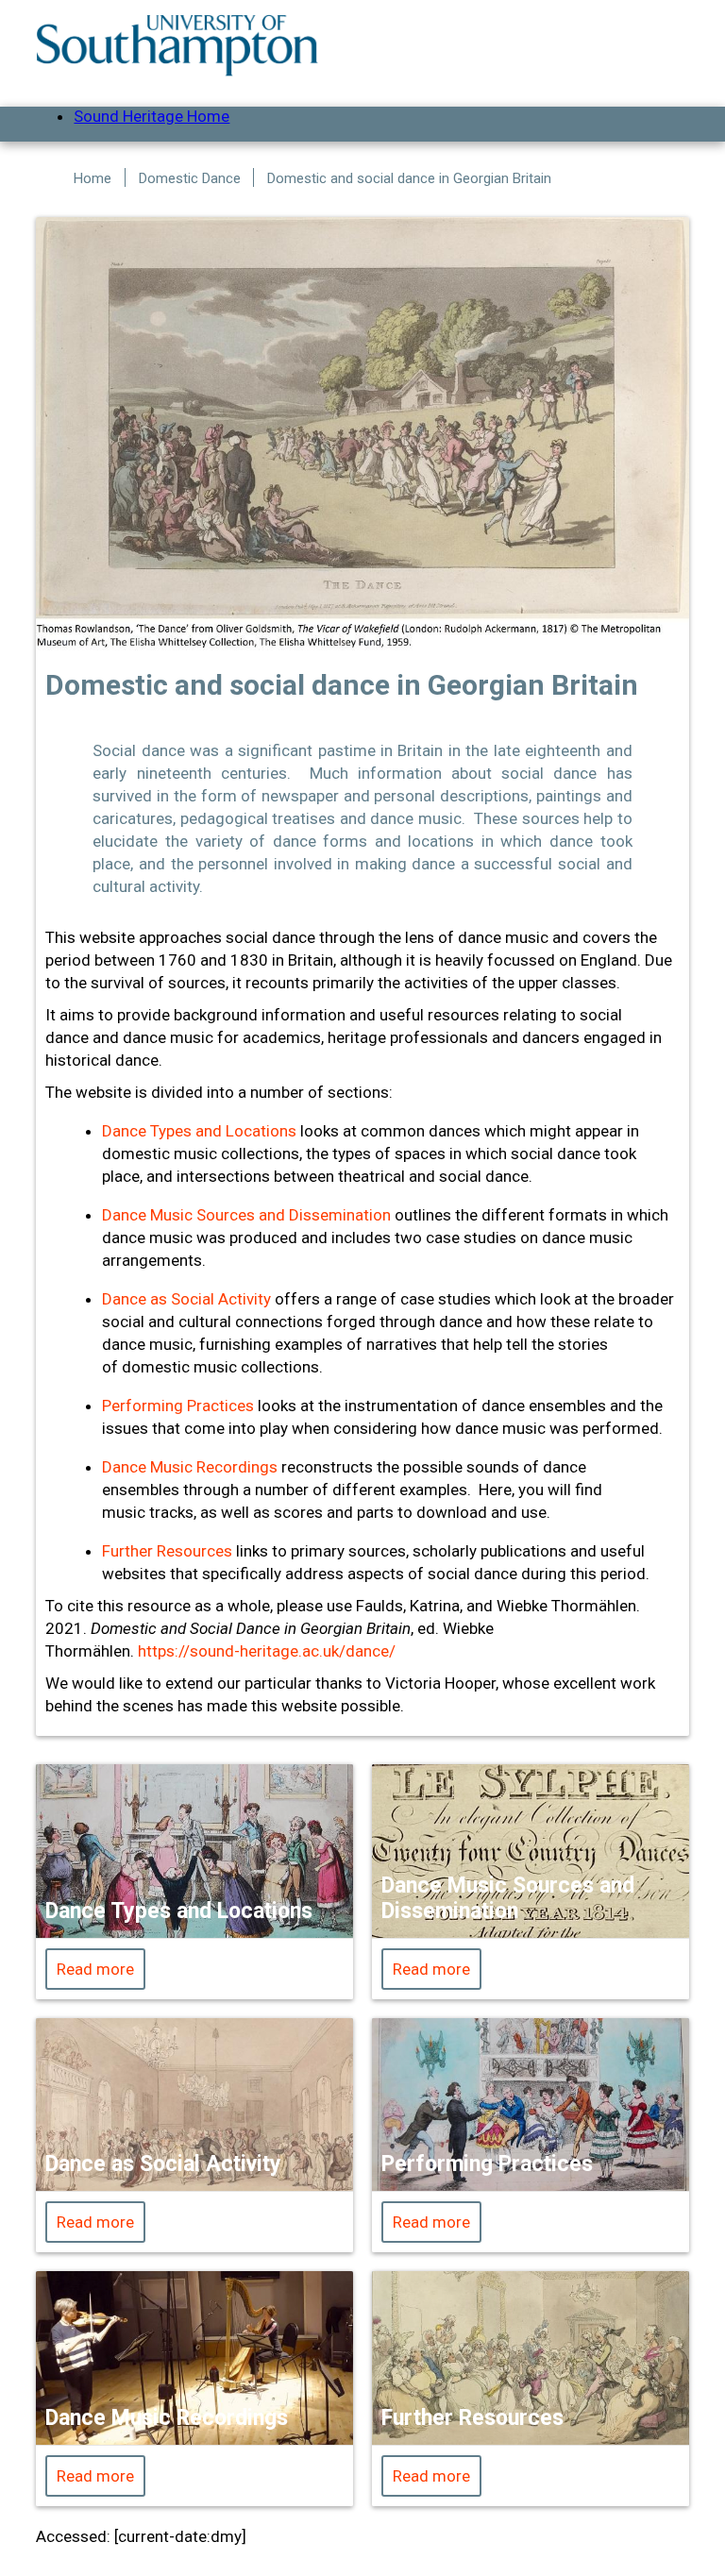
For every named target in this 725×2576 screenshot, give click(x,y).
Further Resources (167, 1551)
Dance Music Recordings (190, 1467)
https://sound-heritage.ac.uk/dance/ (267, 1651)
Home (93, 178)
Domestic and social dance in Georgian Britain (409, 178)
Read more (95, 1969)
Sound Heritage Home (152, 116)
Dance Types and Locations (199, 1131)
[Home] (177, 45)
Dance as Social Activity (186, 1299)
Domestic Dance (190, 178)
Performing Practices (178, 1406)
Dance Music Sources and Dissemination (246, 1215)
